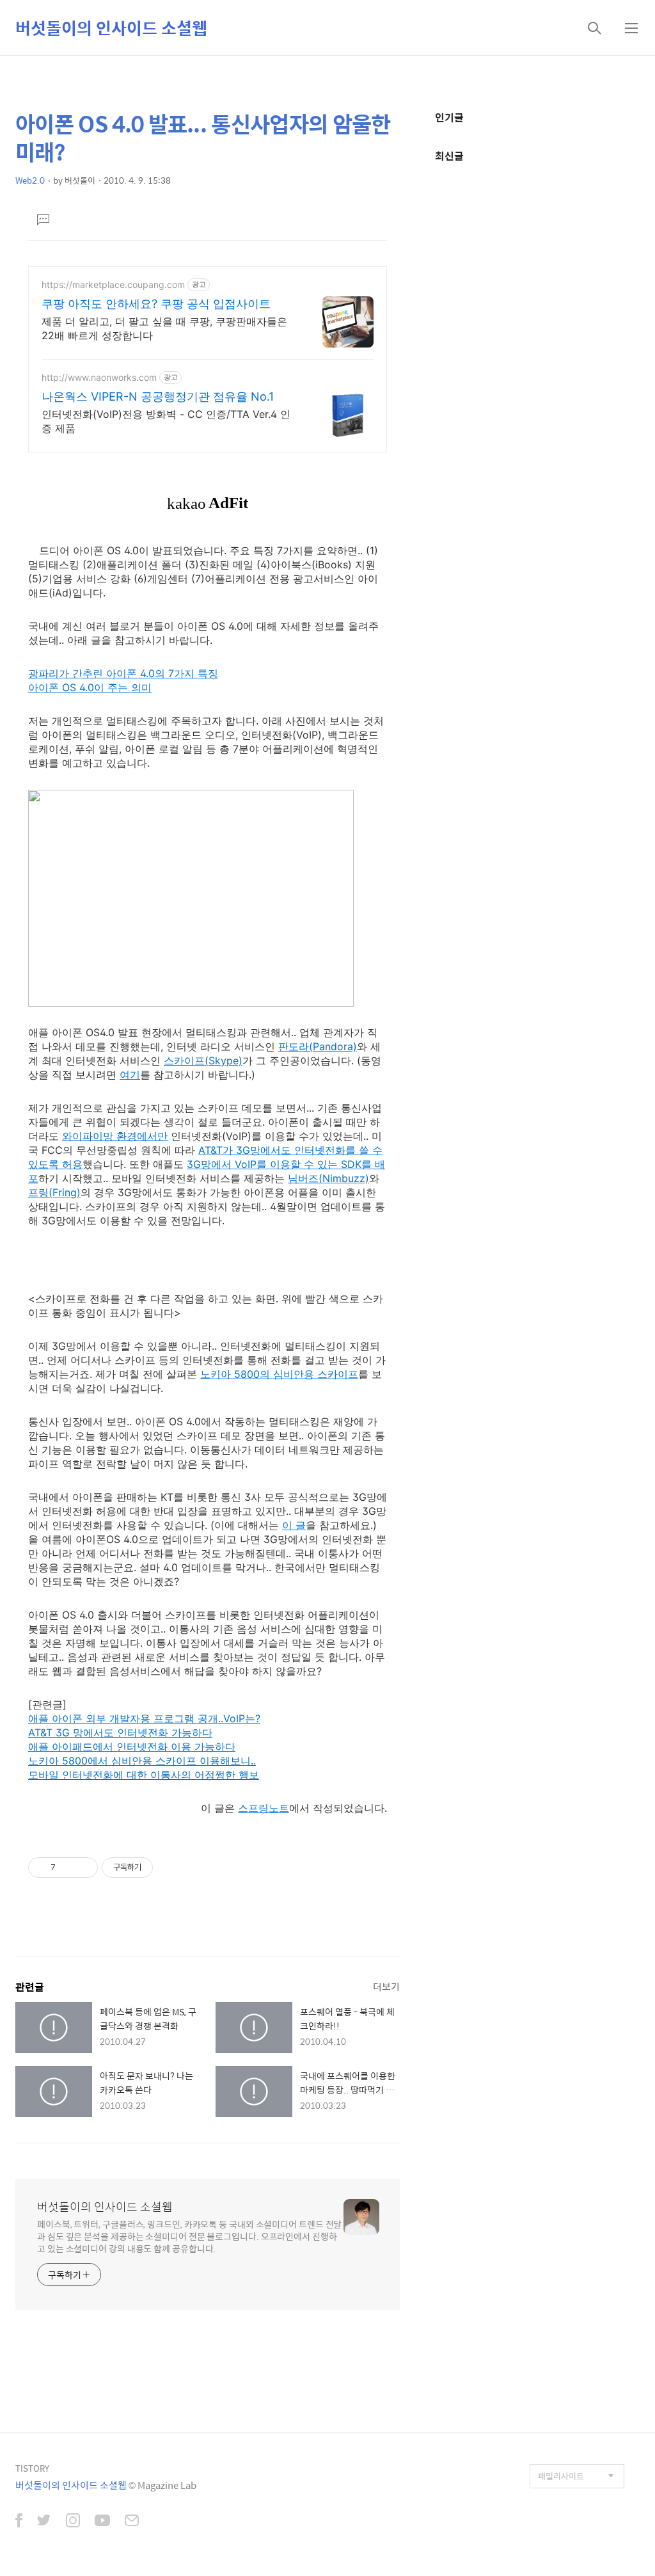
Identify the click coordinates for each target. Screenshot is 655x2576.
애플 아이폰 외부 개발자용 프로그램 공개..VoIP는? (144, 1718)
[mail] (132, 2522)
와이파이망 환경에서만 (115, 1136)
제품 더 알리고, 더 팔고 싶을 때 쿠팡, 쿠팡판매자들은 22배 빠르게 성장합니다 (164, 328)
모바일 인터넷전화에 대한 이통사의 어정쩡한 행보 (144, 1775)
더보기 (386, 1986)
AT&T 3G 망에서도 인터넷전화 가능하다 (120, 1732)
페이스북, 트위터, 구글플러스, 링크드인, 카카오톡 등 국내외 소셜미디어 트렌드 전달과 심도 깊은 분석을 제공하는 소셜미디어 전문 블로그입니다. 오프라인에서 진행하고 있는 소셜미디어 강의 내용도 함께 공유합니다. (189, 2236)
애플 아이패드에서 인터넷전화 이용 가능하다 (132, 1747)
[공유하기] (67, 1868)
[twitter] (44, 2522)
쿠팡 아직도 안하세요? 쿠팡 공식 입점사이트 (156, 304)
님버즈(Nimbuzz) (328, 1178)
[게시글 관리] (83, 1868)
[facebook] (19, 2522)
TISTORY (32, 2468)
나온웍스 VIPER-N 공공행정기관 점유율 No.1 (158, 396)
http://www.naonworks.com (99, 377)
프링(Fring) (54, 1192)
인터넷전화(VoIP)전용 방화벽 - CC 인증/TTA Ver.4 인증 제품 (166, 421)
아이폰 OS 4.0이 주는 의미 (90, 687)
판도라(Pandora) (318, 1046)
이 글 (294, 1525)
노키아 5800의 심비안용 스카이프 (279, 1374)
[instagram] (73, 2522)
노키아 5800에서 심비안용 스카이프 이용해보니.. (142, 1761)
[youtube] (102, 2522)
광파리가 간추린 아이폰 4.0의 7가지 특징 (123, 673)
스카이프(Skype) (203, 1060)
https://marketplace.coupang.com (113, 284)
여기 (130, 1075)
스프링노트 (264, 1808)
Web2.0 (30, 180)
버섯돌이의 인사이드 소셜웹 (111, 28)
